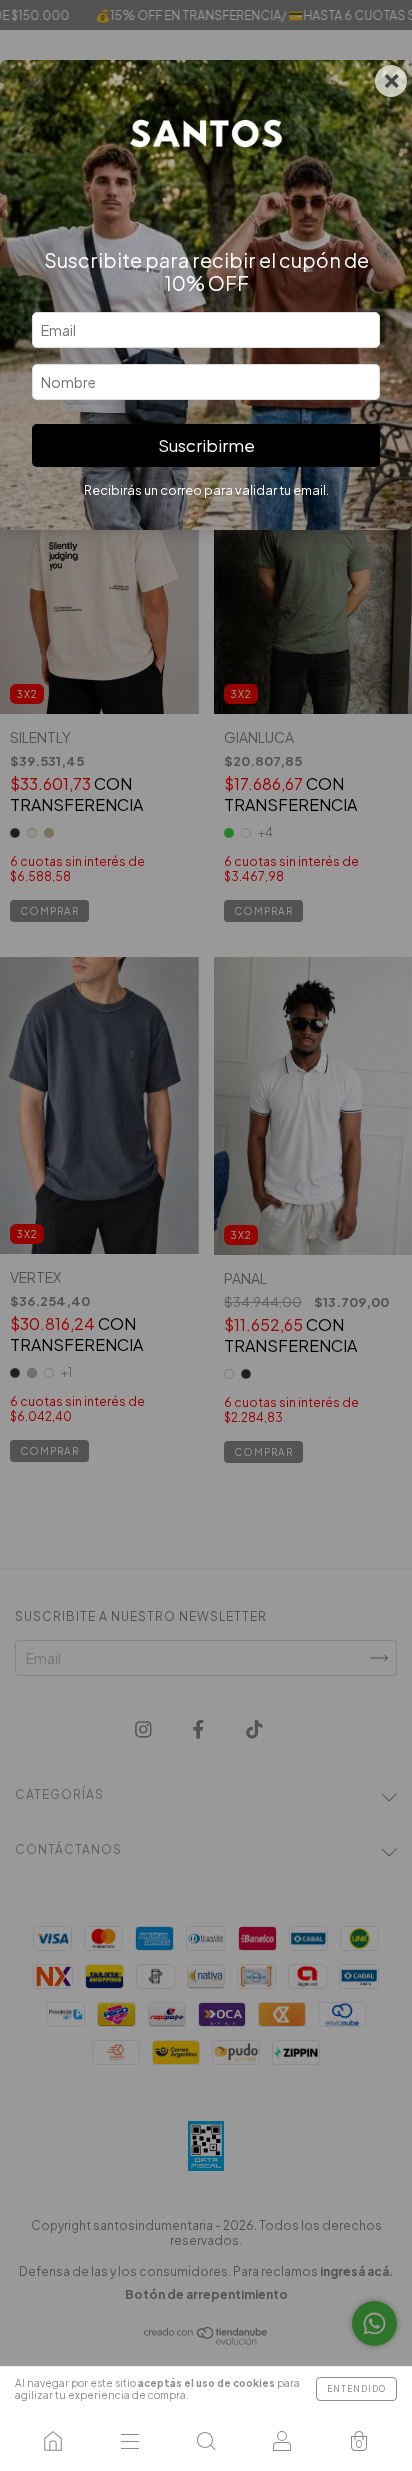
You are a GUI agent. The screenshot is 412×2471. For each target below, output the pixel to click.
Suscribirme (206, 445)
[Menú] (129, 2441)
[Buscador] (206, 2441)
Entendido (356, 2389)
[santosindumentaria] (53, 2441)
